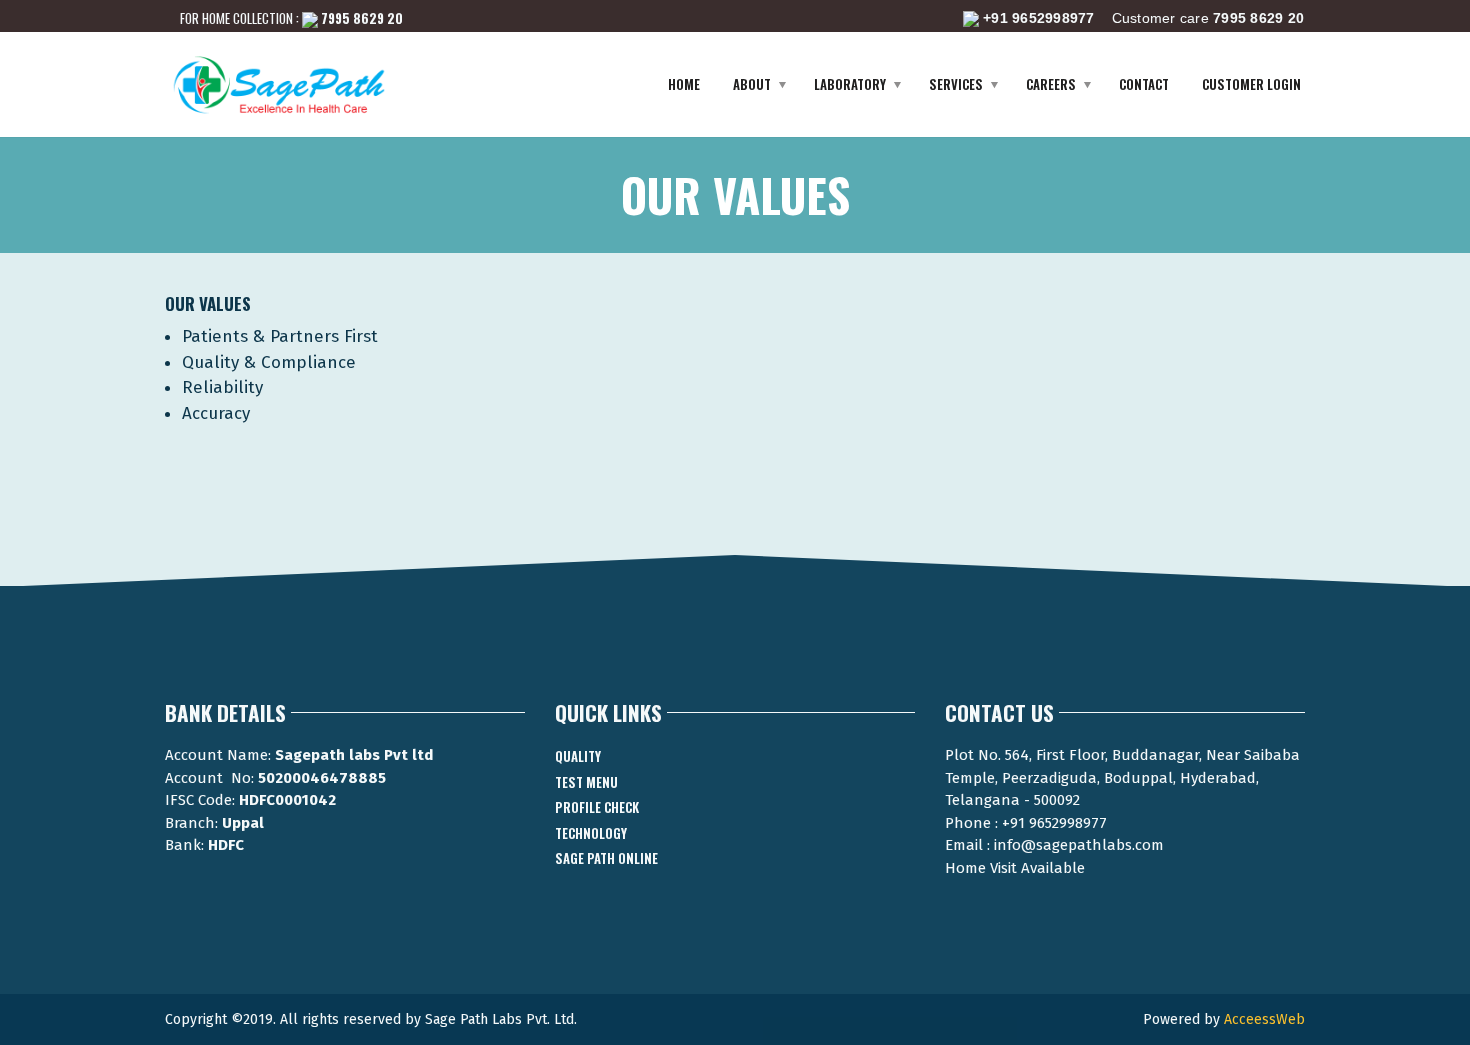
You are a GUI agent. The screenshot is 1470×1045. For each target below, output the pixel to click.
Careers (1051, 84)
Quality (578, 756)
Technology (591, 833)
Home (684, 84)
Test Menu (586, 782)
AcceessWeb (1264, 1019)
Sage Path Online (606, 858)
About (752, 84)
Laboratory (850, 84)
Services (956, 84)
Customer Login (1251, 84)
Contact (1144, 84)
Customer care (1143, 18)
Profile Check (597, 807)
